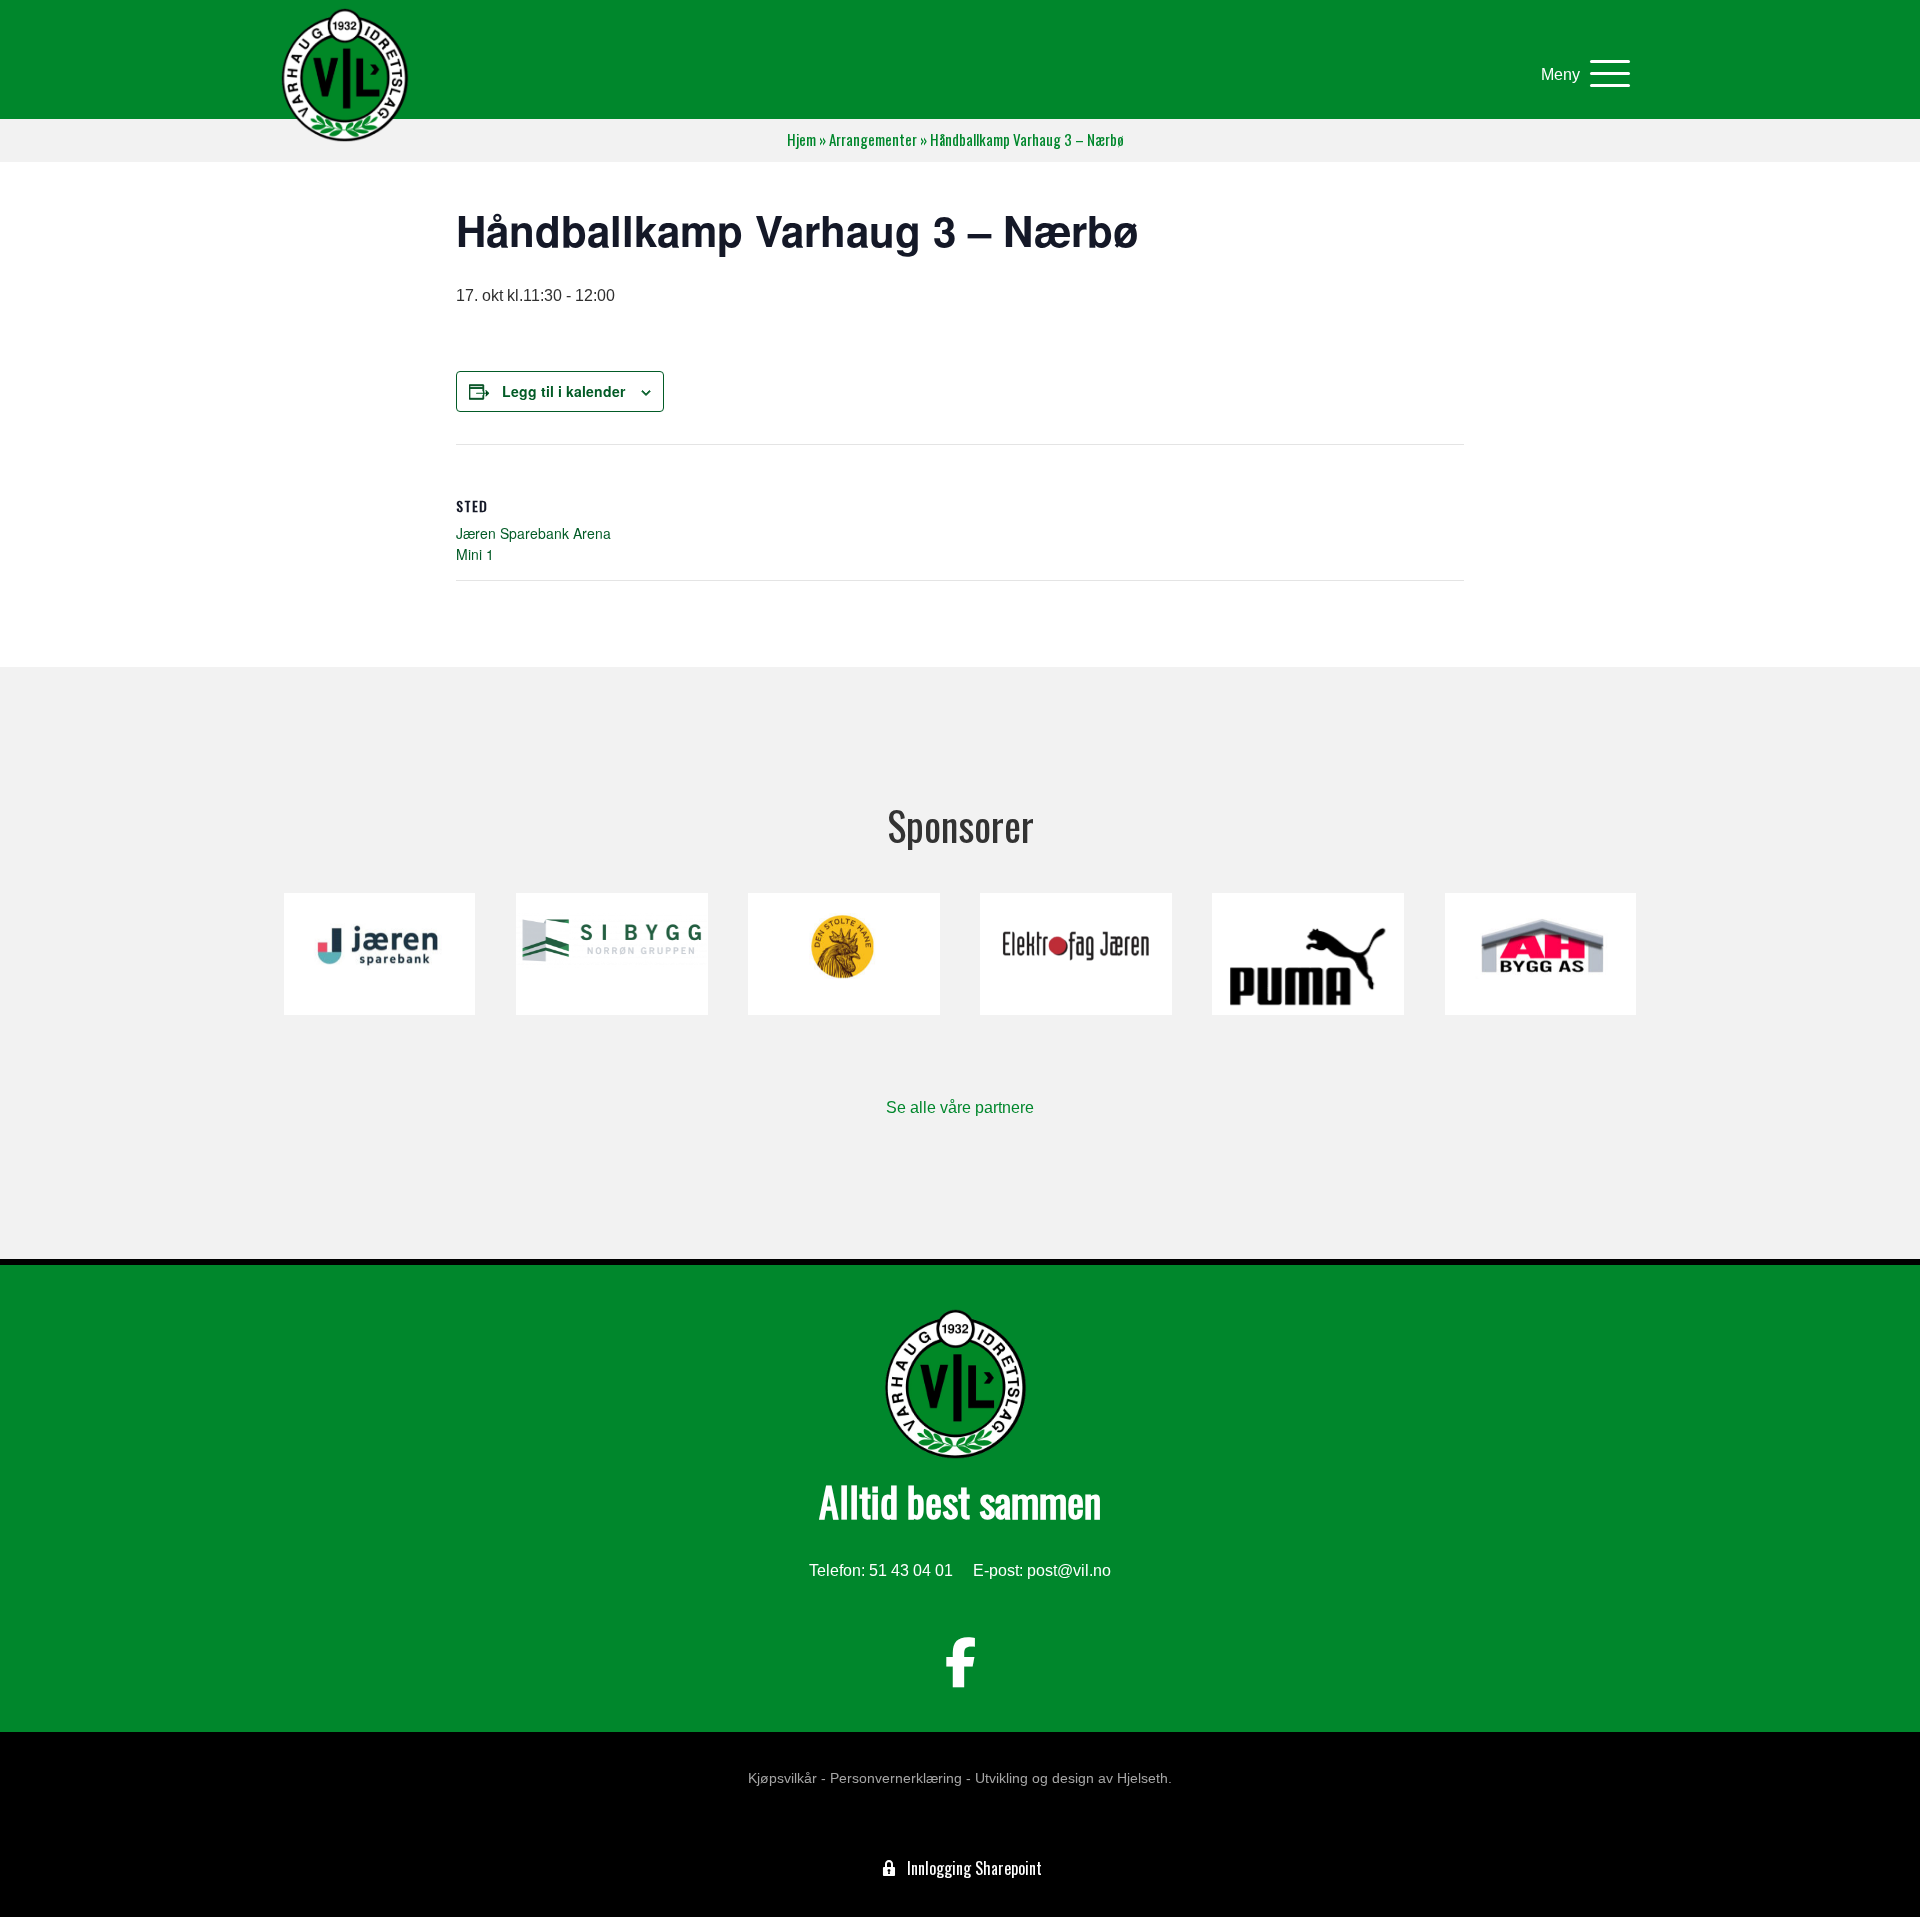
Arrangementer (873, 139)
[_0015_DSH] (843, 954)
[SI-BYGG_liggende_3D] (611, 954)
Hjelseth (1142, 1778)
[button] (1580, 74)
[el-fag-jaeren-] (1075, 954)
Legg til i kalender (563, 391)
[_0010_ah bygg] (1540, 954)
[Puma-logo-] (1307, 954)
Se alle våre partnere (960, 1107)
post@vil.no (1069, 1570)
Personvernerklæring (896, 1778)
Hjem (801, 139)
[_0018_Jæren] (379, 954)
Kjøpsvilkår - (787, 1778)
